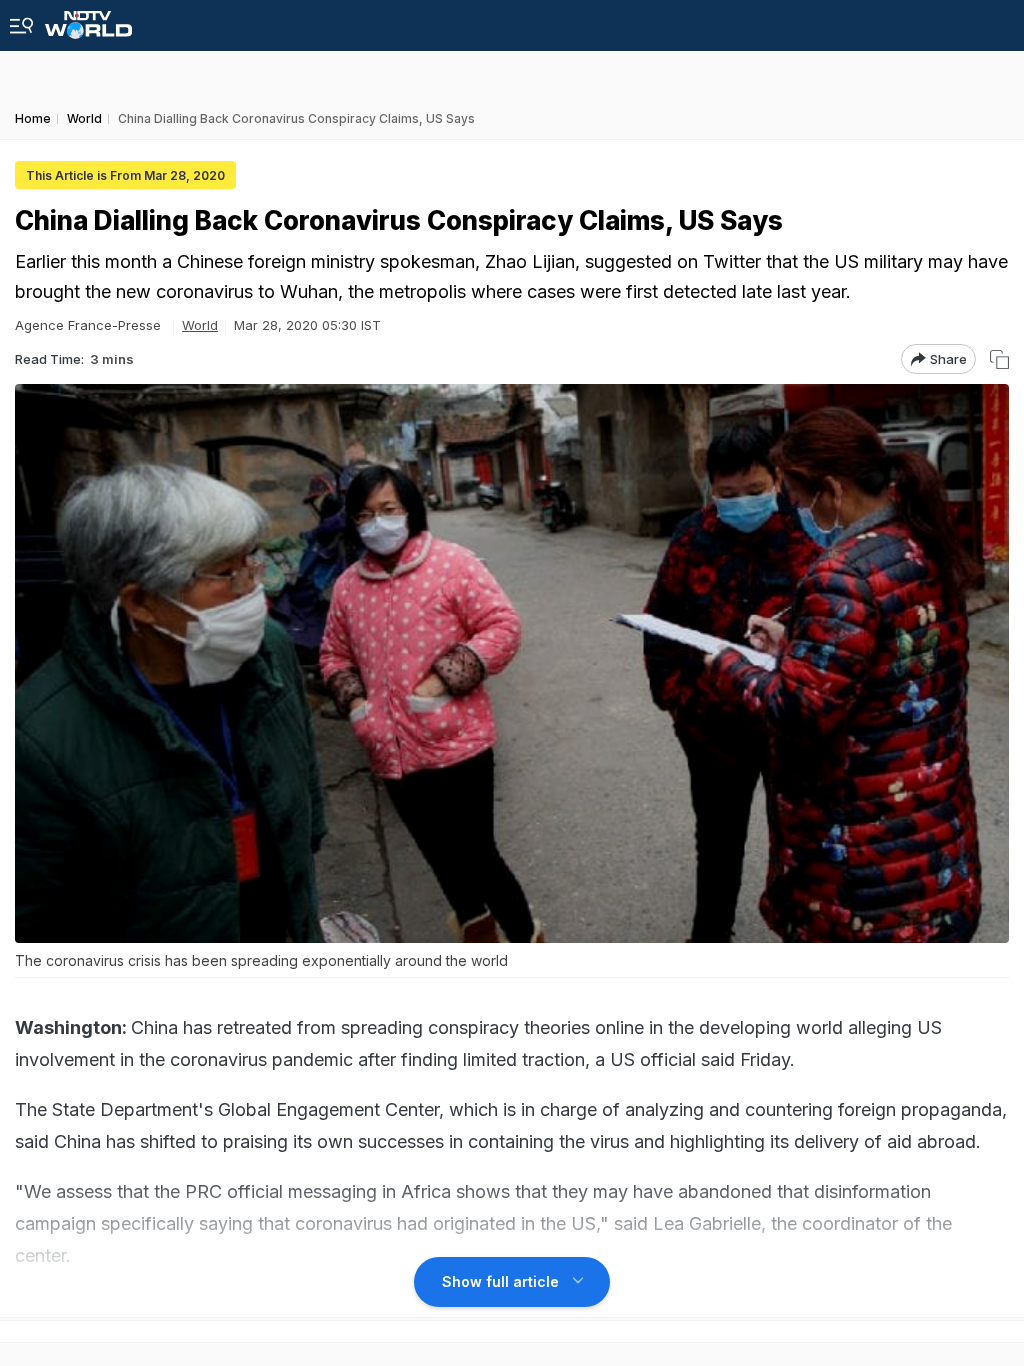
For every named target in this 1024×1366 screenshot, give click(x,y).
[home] (88, 19)
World (200, 325)
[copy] (999, 359)
